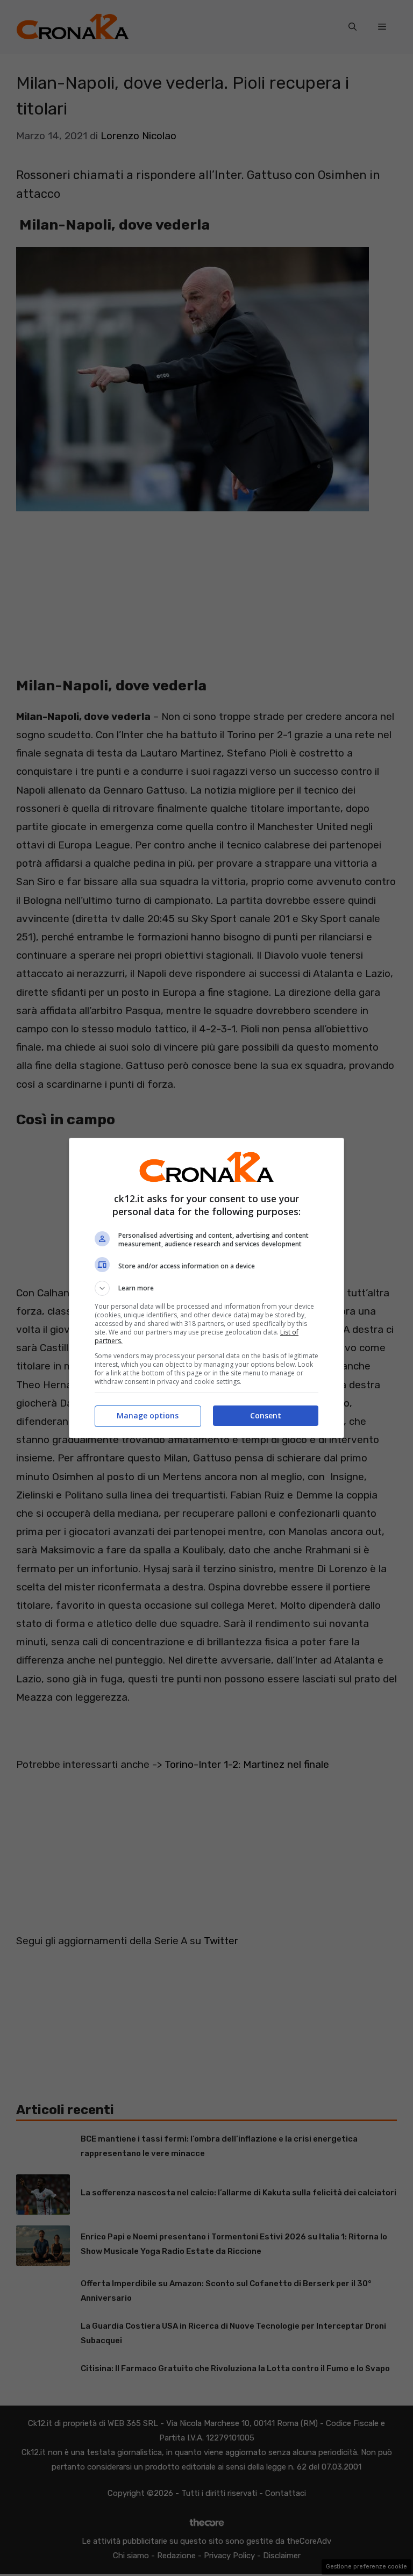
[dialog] (206, 1288)
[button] (206, 1288)
